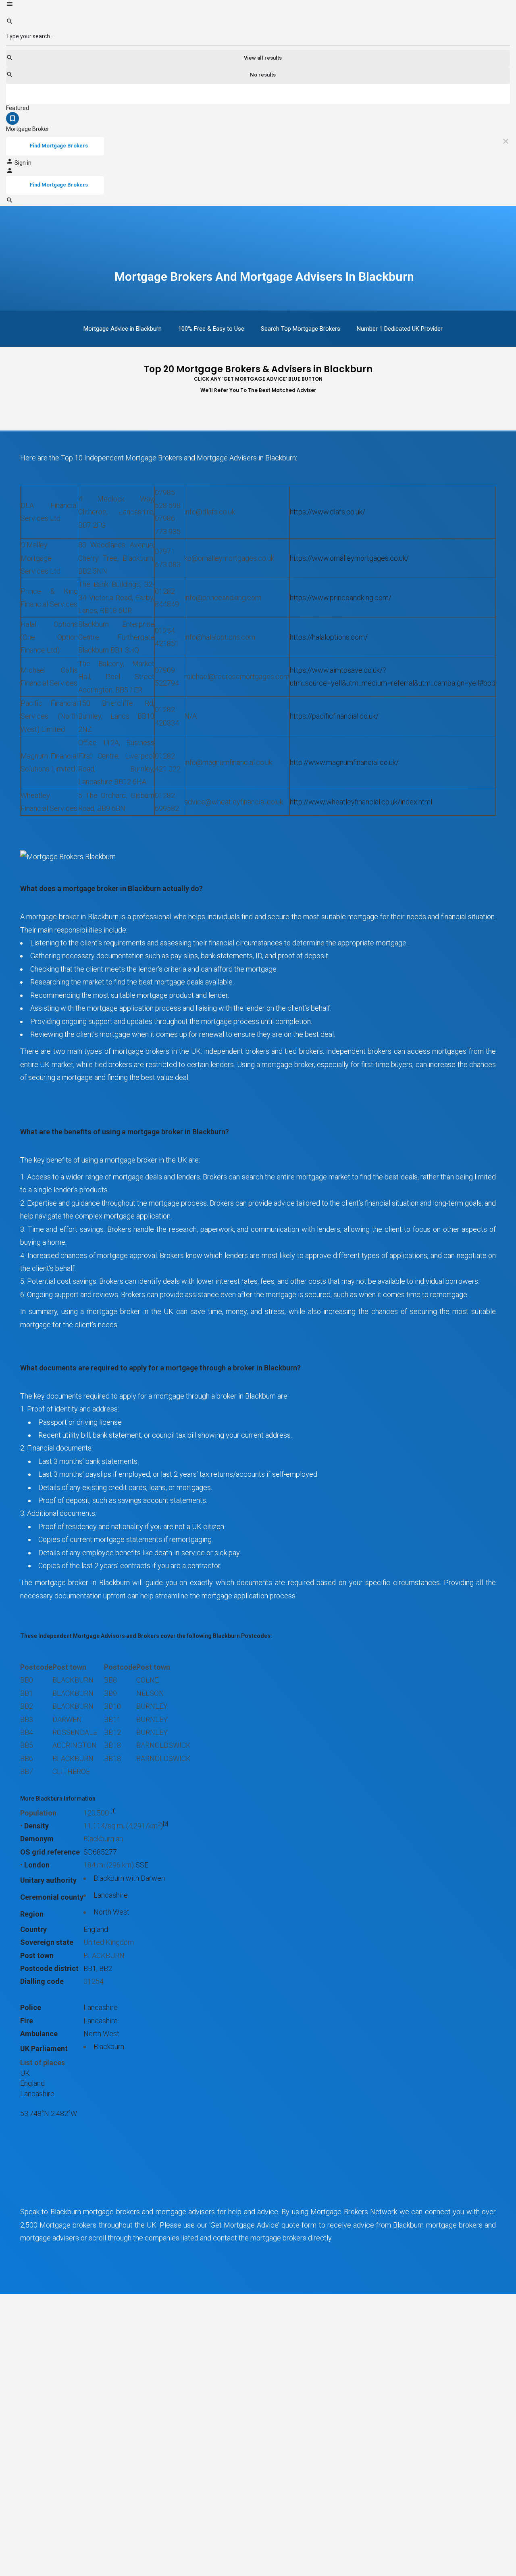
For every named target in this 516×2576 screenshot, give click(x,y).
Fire (27, 2021)
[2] (165, 1824)
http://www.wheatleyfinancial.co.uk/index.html (361, 802)
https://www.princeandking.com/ (341, 598)
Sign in (23, 163)
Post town (37, 1955)
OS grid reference (50, 1852)
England (96, 1929)
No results (263, 75)
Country (33, 1929)
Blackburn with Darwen (129, 1878)
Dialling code (42, 1981)
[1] (113, 1811)
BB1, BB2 (98, 1968)
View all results (263, 58)
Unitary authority (48, 1880)
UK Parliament (44, 2049)
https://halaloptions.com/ (329, 637)
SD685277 (100, 1852)
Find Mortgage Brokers (59, 146)
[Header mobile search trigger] (10, 202)
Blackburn (109, 2047)
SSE (142, 1865)
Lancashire (111, 1895)
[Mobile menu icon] (258, 5)
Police (31, 2007)
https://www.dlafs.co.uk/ (328, 512)
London (37, 1865)
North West (111, 1912)
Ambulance (39, 2034)
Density (36, 1826)
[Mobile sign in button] (10, 172)
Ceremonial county (52, 1897)
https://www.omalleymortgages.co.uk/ (349, 558)
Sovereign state (47, 1942)
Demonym (37, 1839)
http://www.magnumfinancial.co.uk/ (344, 762)
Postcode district (49, 1968)
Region (32, 1914)
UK (25, 2073)
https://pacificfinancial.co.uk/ (334, 716)
